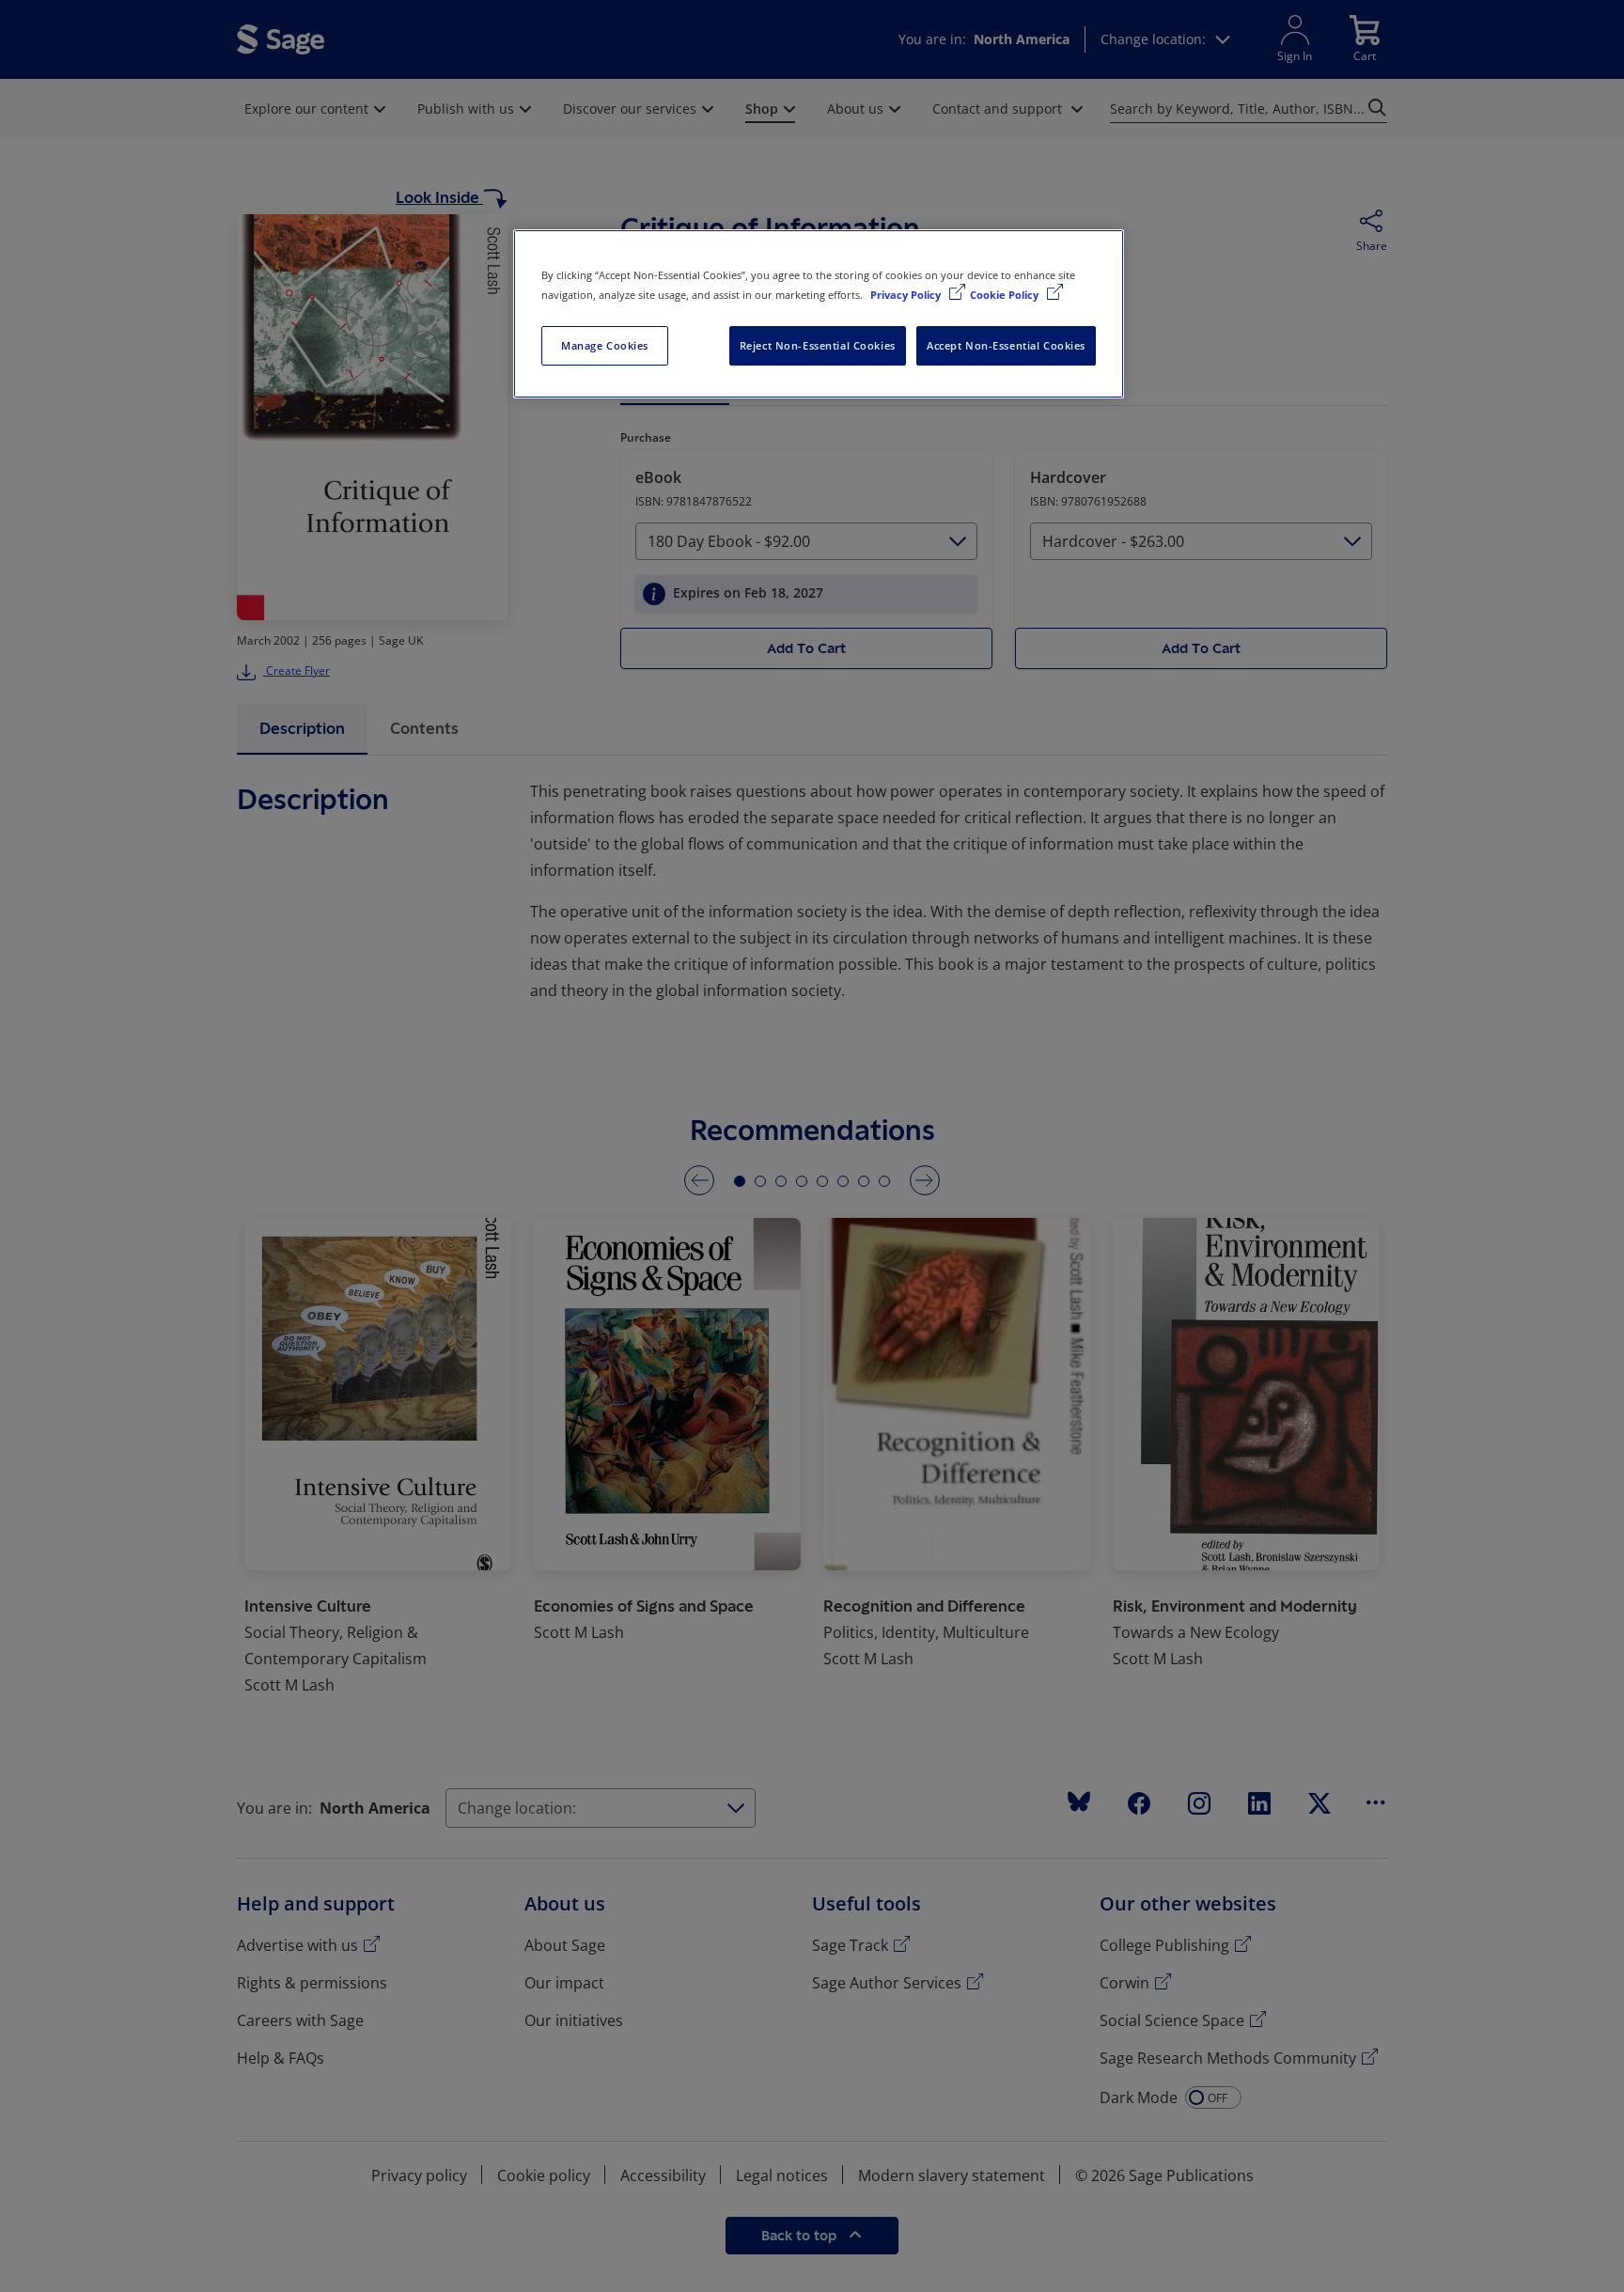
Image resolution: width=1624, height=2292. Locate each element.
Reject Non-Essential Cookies (818, 345)
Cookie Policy (1006, 295)
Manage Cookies (605, 345)
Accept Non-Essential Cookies (1006, 345)
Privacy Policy (907, 295)
